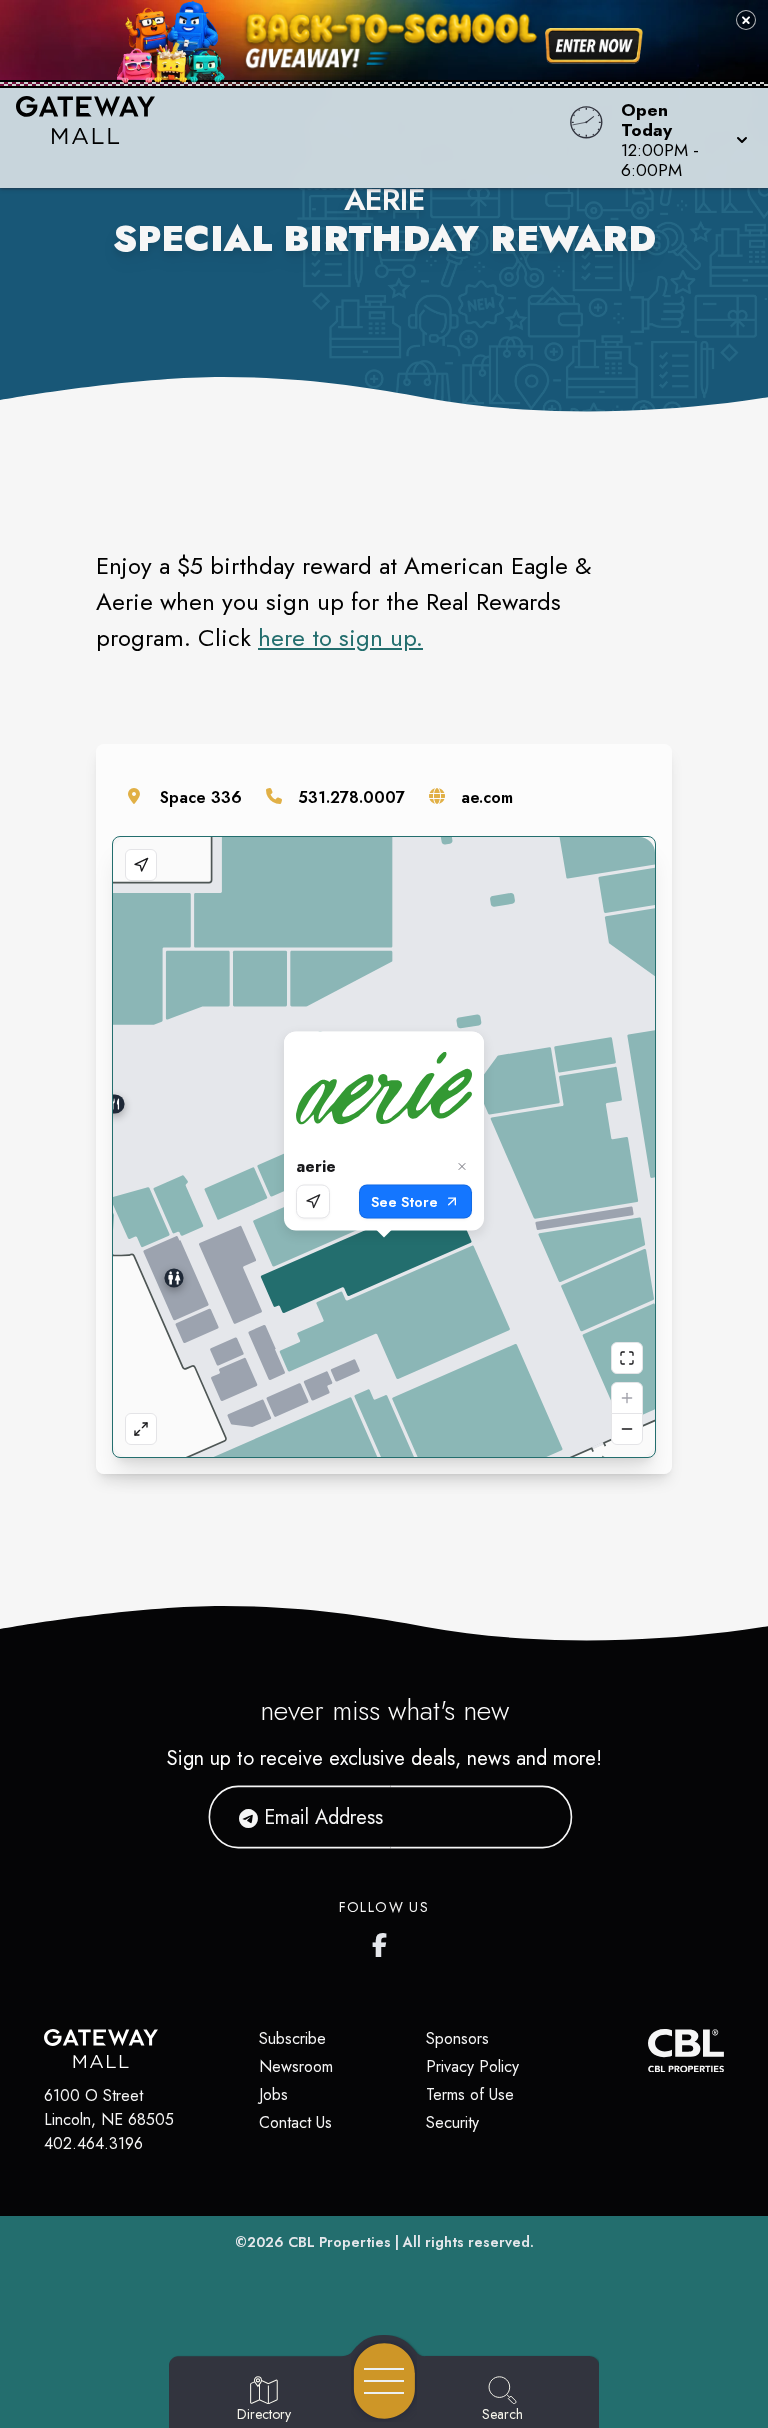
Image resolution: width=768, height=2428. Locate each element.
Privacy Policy (472, 2066)
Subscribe (292, 2038)
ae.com (487, 797)
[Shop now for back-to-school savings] (594, 46)
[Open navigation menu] (384, 2381)
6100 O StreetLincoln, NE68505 (109, 2107)
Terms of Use (470, 2094)
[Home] (292, 138)
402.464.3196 (93, 2143)
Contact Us (295, 2122)
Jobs (273, 2094)
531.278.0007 (351, 797)
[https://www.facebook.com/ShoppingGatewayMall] (384, 1941)
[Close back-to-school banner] (746, 20)
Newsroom (296, 2066)
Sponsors (457, 2038)
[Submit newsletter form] (533, 1817)
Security (452, 2122)
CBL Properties (339, 2242)
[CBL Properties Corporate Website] (648, 2050)
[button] (678, 138)
